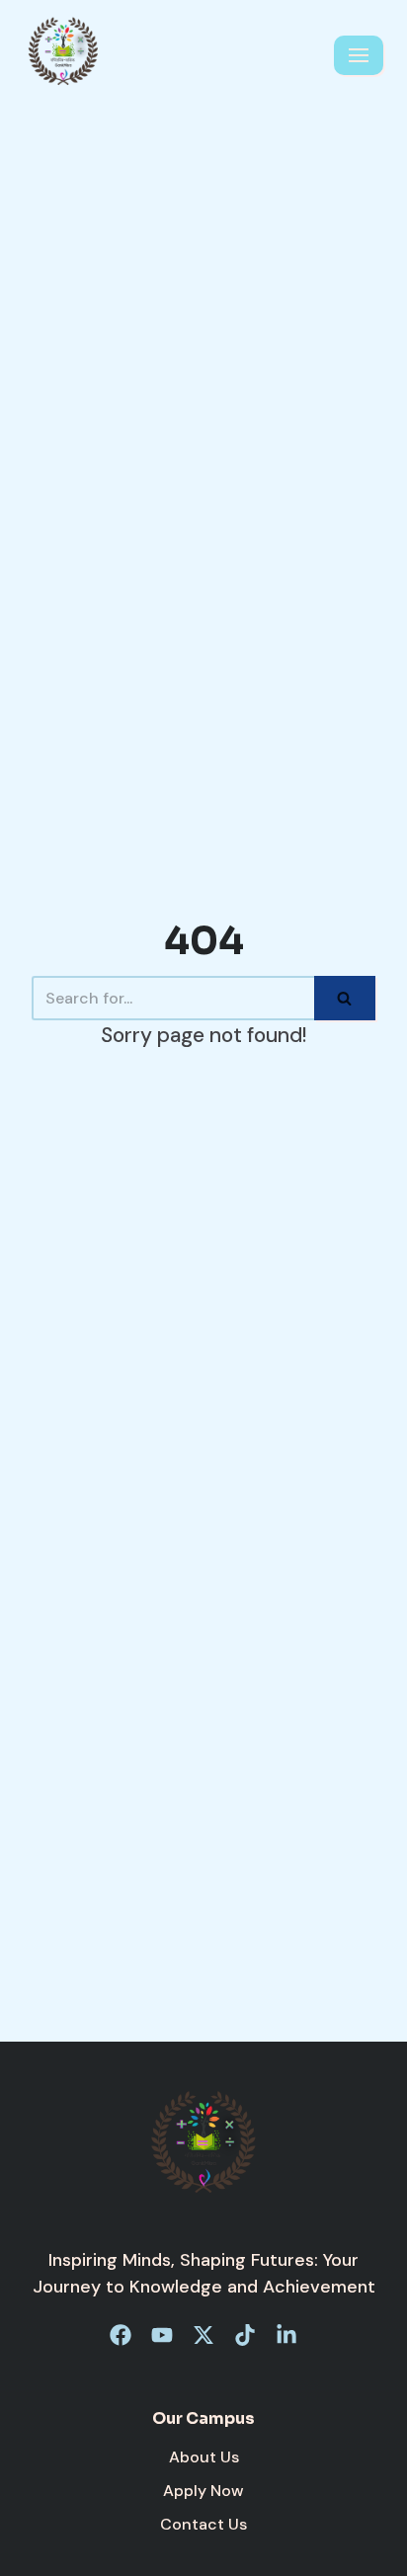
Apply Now (203, 2491)
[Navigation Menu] (359, 55)
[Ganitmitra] (63, 55)
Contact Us (203, 2524)
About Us (204, 2457)
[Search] (345, 998)
